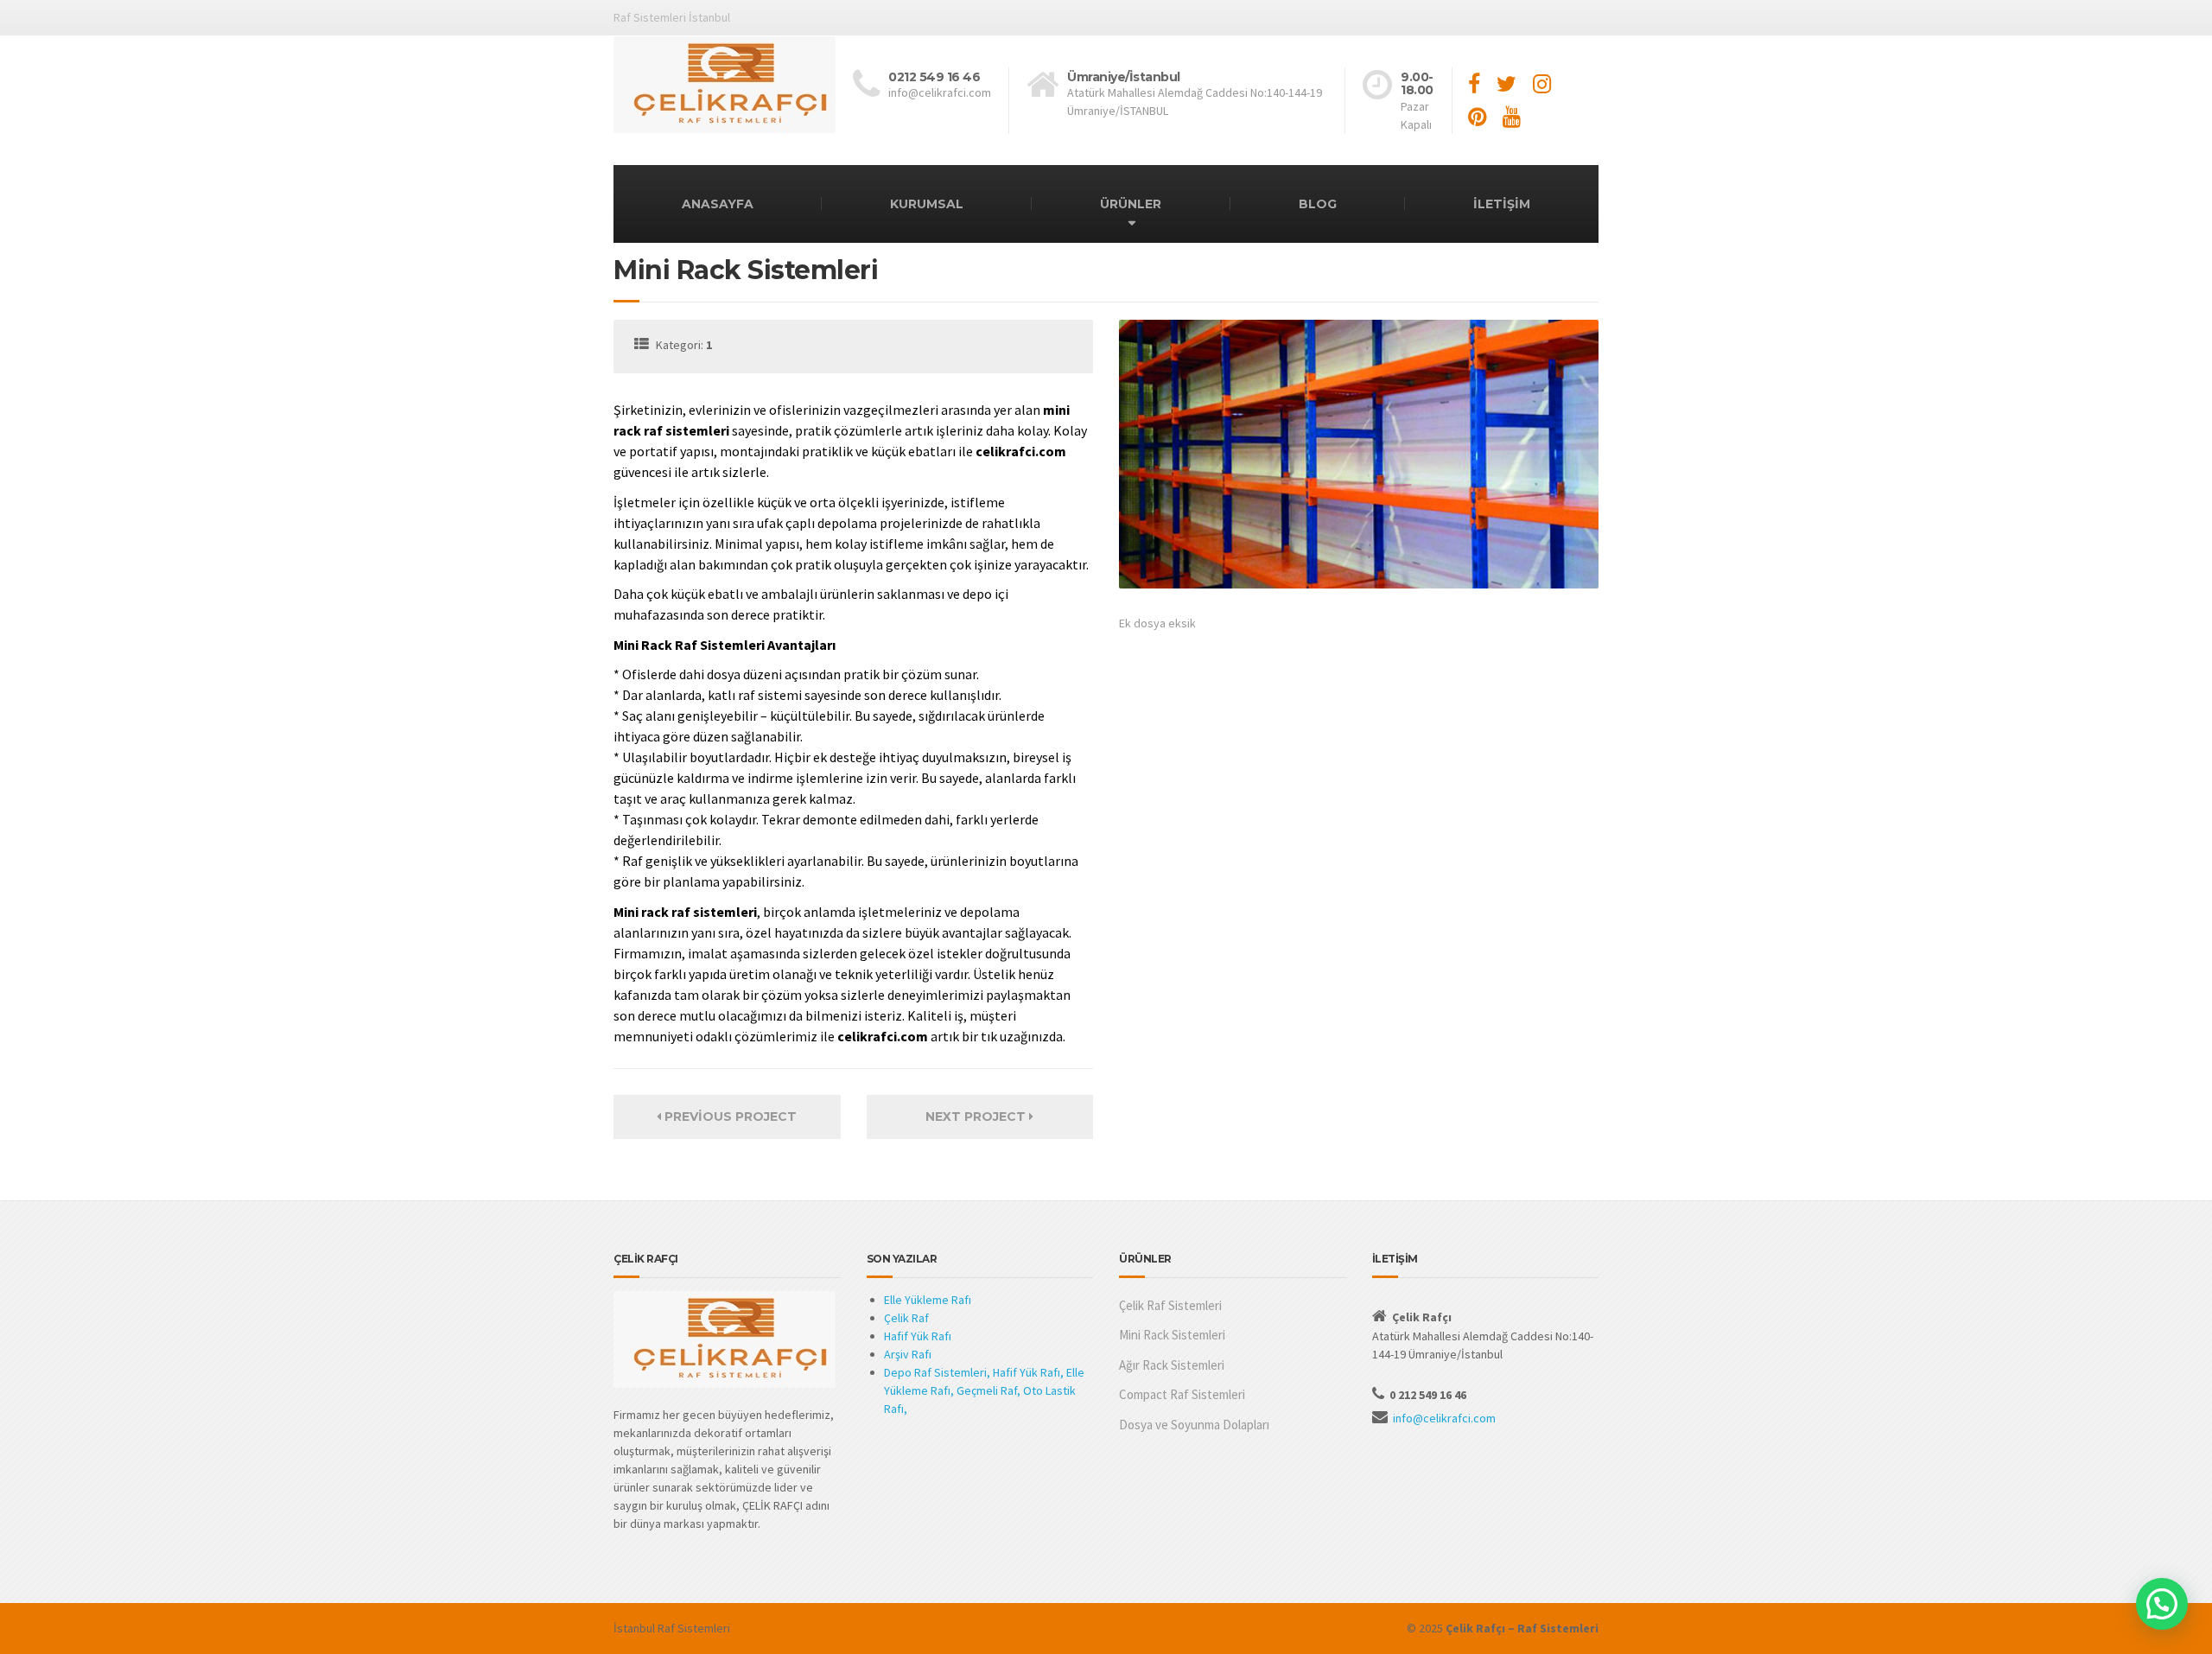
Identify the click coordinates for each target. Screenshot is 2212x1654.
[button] (2162, 1604)
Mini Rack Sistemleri (1172, 1335)
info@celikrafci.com (1444, 1418)
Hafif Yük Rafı (918, 1336)
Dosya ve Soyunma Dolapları (1194, 1425)
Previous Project (729, 1116)
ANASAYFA (718, 204)
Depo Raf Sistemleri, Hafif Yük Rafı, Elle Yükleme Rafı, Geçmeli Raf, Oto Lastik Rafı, (984, 1390)
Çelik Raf (906, 1318)
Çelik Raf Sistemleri (1170, 1305)
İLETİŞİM (1502, 204)
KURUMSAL (927, 204)
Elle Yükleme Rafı (928, 1300)
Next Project (977, 1116)
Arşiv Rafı (908, 1354)
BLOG (1318, 204)
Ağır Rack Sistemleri (1172, 1365)
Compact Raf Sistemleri (1182, 1394)
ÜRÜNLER (1131, 204)
